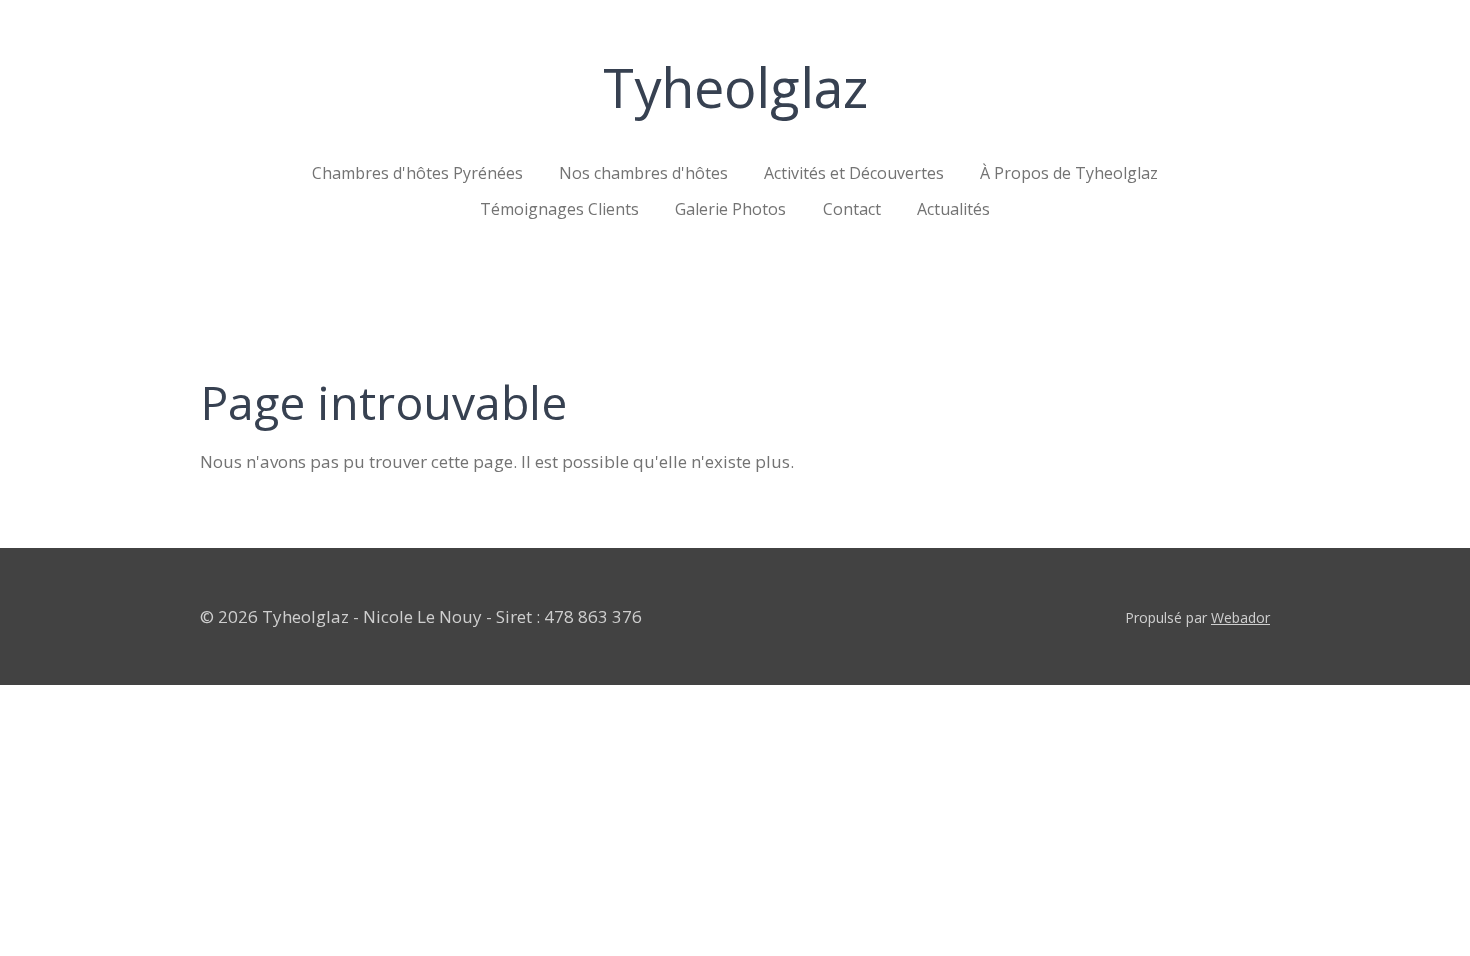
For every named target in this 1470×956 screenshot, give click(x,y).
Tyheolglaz (735, 87)
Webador (1240, 617)
